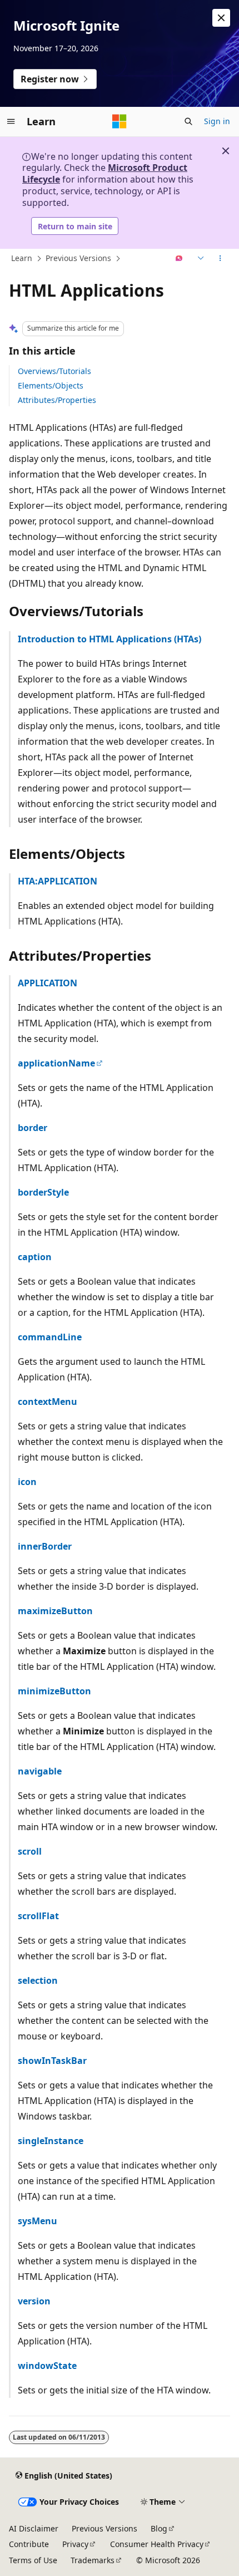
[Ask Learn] (179, 259)
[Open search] (188, 121)
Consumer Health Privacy (157, 2544)
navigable (40, 1771)
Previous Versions (78, 258)
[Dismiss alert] (221, 18)
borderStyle (43, 1192)
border (33, 1128)
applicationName (56, 1063)
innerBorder (45, 1546)
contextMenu (48, 1402)
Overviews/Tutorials (54, 371)
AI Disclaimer (34, 2528)
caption (35, 1257)
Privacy (75, 2544)
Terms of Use (33, 2560)
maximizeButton (55, 1611)
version (34, 2301)
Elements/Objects (51, 385)
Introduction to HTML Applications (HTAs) (109, 639)
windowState (47, 2366)
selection (38, 1980)
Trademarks (93, 2560)
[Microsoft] (120, 121)
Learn (22, 258)
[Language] (200, 259)
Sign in (217, 121)
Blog (159, 2528)
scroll (30, 1851)
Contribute (29, 2544)
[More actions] (220, 259)
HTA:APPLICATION (58, 881)
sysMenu (38, 2221)
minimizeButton (54, 1691)
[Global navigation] (11, 121)
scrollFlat (38, 1916)
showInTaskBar (52, 2061)
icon (27, 1482)
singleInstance (51, 2141)
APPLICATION (48, 983)
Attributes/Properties (57, 400)
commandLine (50, 1337)
